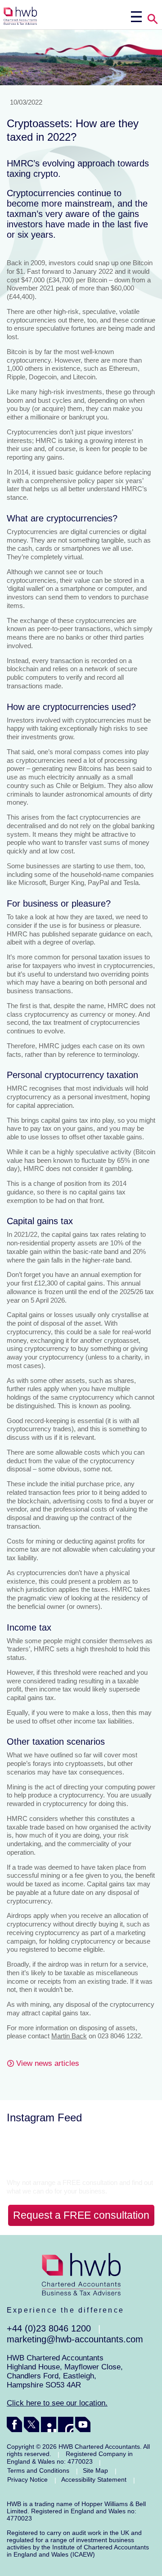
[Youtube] (83, 2424)
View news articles (48, 2063)
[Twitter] (31, 2424)
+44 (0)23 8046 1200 (49, 2328)
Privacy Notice (27, 2479)
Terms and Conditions (38, 2470)
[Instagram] (66, 2424)
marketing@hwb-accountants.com (75, 2339)
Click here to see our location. (57, 2403)
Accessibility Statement (94, 2479)
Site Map (95, 2470)
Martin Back (69, 2036)
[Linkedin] (49, 2424)
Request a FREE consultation (81, 2215)
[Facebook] (14, 2424)
